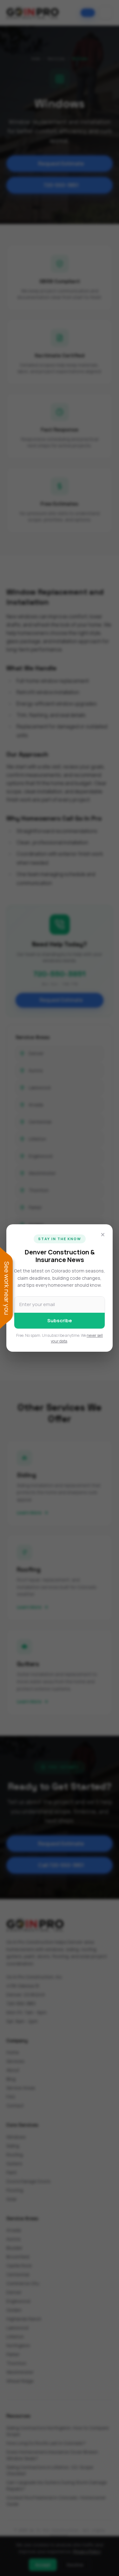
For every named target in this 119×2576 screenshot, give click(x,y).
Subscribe (60, 1320)
